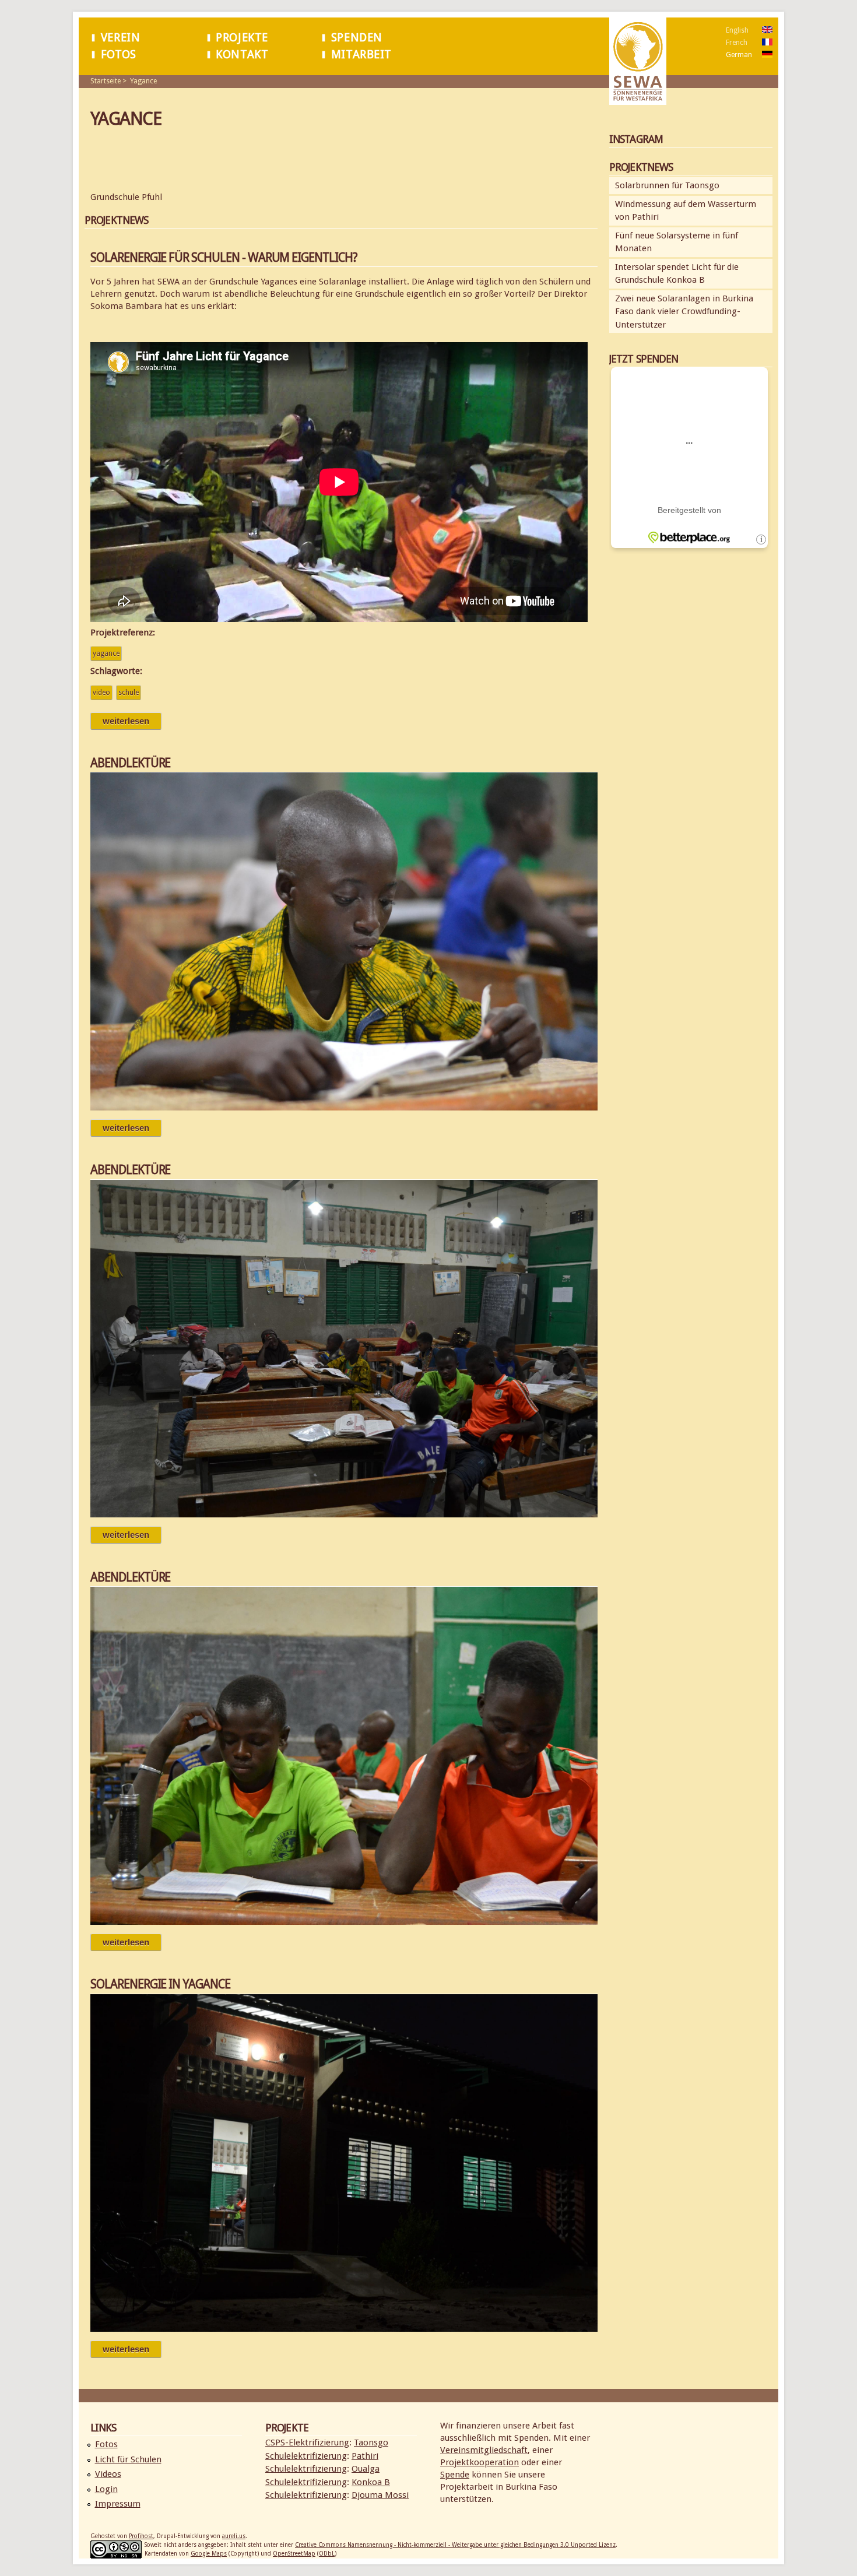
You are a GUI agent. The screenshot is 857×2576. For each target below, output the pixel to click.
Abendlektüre (130, 763)
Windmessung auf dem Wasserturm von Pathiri (686, 211)
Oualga (366, 2469)
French (737, 43)
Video (101, 693)
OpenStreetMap (294, 2554)
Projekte (242, 38)
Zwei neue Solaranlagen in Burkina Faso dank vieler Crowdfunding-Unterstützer (684, 312)
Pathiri (365, 2456)
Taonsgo (371, 2443)
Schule (129, 693)
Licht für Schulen (128, 2459)
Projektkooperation (480, 2462)
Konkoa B (371, 2482)
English (737, 30)
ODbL (327, 2554)
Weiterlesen (132, 721)
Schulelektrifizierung (306, 2456)
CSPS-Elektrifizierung (307, 2443)
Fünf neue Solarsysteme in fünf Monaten (677, 242)
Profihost (141, 2536)
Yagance (143, 81)
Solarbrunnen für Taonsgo (667, 185)
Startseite (106, 81)
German (739, 55)
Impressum (118, 2504)
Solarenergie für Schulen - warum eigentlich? (224, 257)
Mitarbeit (361, 55)
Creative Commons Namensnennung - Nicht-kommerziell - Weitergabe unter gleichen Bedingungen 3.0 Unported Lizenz (455, 2545)
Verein (120, 38)
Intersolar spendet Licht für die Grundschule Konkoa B (677, 274)
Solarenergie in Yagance (160, 1984)
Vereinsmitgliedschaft (484, 2450)
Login (106, 2489)
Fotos (119, 55)
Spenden (357, 38)
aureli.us (234, 2536)
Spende (455, 2475)
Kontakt (242, 55)
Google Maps (209, 2554)
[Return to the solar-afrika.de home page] (638, 99)
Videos (108, 2474)
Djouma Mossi (380, 2495)
